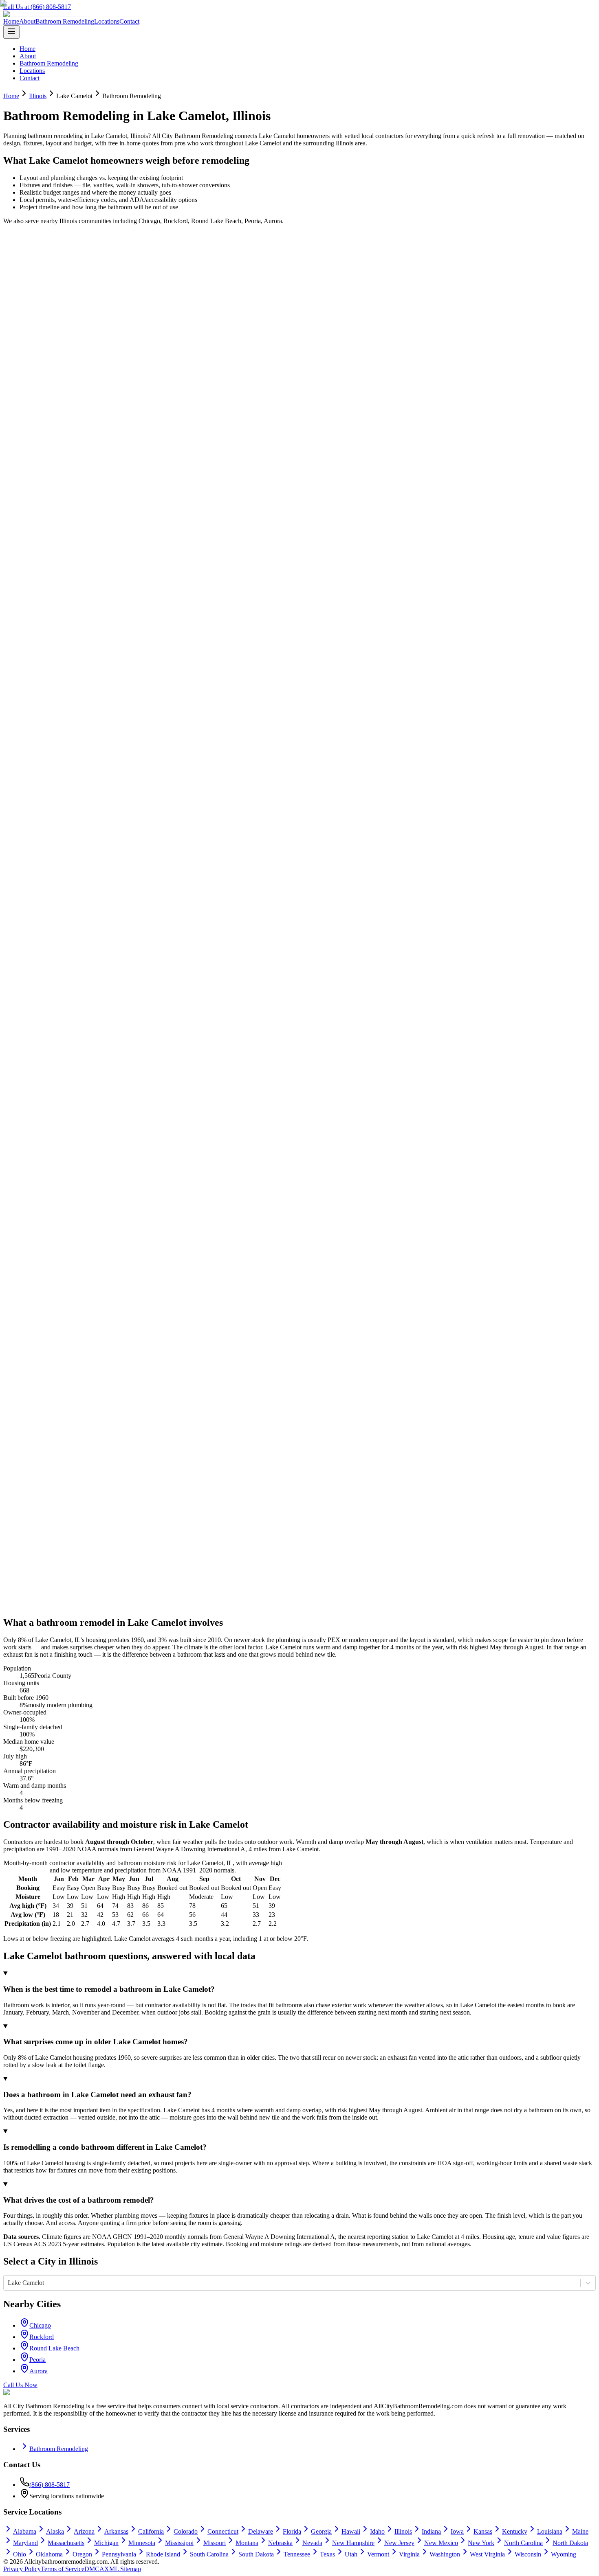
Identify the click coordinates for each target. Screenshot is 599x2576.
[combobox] (9, 2283)
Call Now (26, 258)
